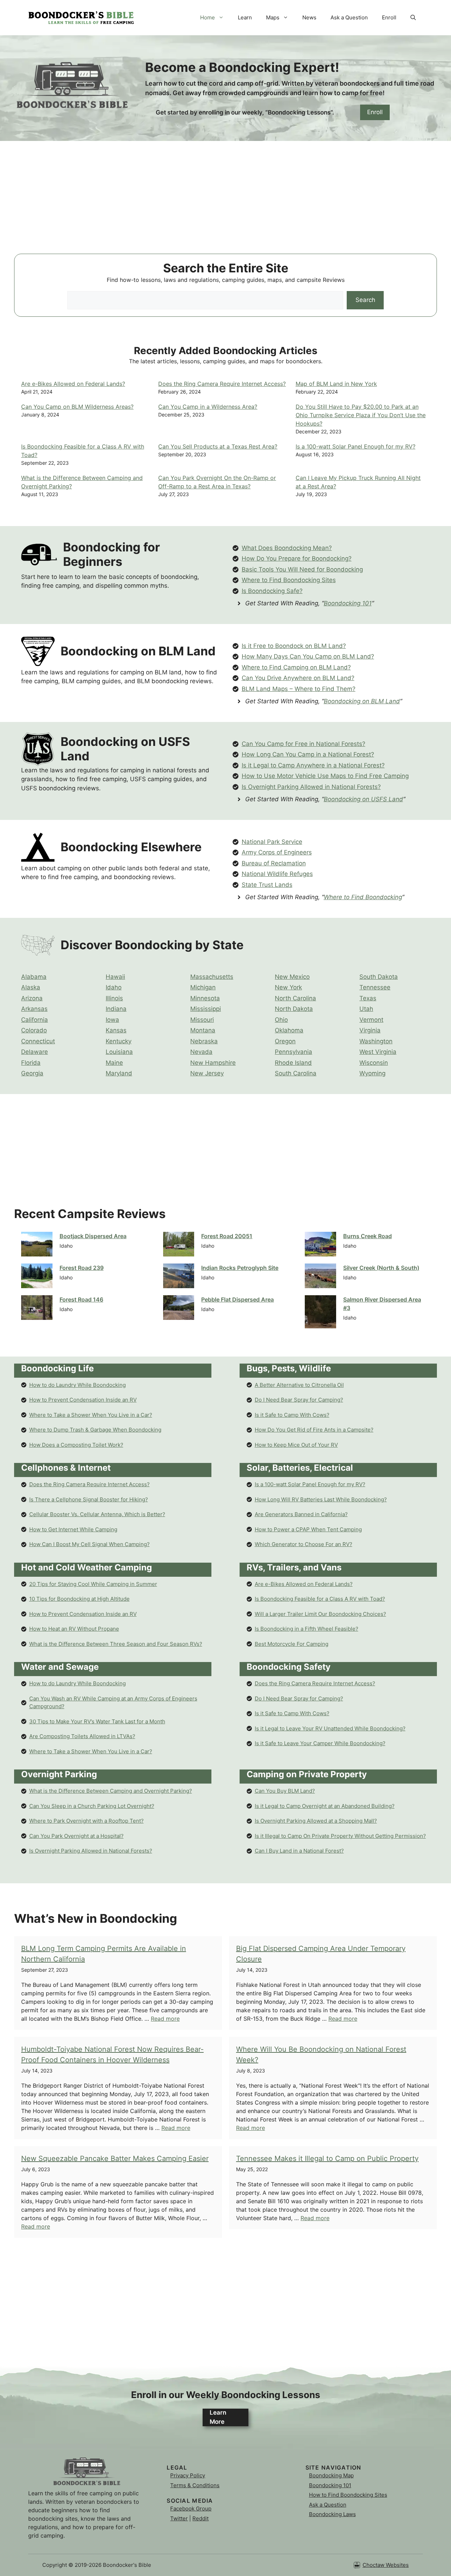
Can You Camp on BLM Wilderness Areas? (77, 407)
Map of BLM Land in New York (336, 384)
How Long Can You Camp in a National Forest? (308, 754)
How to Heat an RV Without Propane (74, 1629)
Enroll (389, 17)
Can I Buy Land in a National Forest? (299, 1851)
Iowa (112, 1020)
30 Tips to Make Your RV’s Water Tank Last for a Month (97, 1721)
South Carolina (296, 1073)
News (309, 17)
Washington (376, 1041)
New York (288, 987)
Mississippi (206, 1009)
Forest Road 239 (82, 1268)
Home (208, 17)
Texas (368, 998)
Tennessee (375, 987)
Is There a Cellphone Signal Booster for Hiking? (89, 1499)
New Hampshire (213, 1063)
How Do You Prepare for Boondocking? (297, 558)
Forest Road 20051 (227, 1236)
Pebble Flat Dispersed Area (237, 1299)
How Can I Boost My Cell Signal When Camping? (89, 1544)
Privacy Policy (188, 2475)
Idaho (114, 987)
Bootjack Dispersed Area (93, 1236)
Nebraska (204, 1041)
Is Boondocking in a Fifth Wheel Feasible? (307, 1629)
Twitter (179, 2518)
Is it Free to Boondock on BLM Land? (294, 646)
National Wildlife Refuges (277, 874)
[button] (413, 18)
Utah (366, 1009)
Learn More (218, 2417)
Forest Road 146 (81, 1299)
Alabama (34, 977)
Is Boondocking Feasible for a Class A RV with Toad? (320, 1599)
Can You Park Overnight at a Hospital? (76, 1836)
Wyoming (372, 1073)
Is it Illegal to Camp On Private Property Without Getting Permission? (340, 1836)
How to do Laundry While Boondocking (78, 1385)
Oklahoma (289, 1030)
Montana (203, 1030)
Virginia (370, 1030)
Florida (31, 1063)
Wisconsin (374, 1063)
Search (365, 300)
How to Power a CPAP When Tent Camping (308, 1529)
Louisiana (119, 1052)
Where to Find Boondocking (363, 897)
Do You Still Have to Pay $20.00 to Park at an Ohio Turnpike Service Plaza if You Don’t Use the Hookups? (361, 415)
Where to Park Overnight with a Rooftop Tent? (87, 1821)
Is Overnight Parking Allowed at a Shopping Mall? (316, 1821)
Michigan (203, 987)
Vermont (371, 1020)
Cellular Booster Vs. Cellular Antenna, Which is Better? (97, 1514)
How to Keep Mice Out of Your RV (296, 1445)
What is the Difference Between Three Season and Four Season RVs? (116, 1644)
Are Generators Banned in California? (301, 1514)
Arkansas (34, 1009)
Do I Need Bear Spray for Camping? (299, 1400)
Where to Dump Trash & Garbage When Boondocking (95, 1430)
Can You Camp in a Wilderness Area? (208, 407)
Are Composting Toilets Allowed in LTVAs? (82, 1736)
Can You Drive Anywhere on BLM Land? (298, 678)
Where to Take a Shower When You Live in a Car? (91, 1415)
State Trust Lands (267, 885)
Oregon (285, 1041)
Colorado (34, 1030)
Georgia (32, 1073)
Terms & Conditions (195, 2485)
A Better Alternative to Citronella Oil (299, 1385)
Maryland (119, 1073)
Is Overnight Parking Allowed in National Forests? (311, 787)
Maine (114, 1063)
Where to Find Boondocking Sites (289, 580)
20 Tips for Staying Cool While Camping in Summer (93, 1584)
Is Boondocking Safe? (272, 591)
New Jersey (207, 1073)
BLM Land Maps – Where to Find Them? (299, 689)
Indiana (116, 1009)
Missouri (202, 1020)
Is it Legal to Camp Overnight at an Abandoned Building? (325, 1806)
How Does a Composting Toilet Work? (76, 1445)
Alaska (31, 987)
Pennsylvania (294, 1052)
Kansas (116, 1030)
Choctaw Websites (386, 2565)
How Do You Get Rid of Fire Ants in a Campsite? (314, 1430)
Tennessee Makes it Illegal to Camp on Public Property (327, 2158)
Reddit (200, 2518)
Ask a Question (349, 17)
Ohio (281, 1020)
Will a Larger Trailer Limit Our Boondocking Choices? (320, 1614)
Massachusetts (212, 977)
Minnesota (205, 998)
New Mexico (292, 977)
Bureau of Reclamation (274, 863)
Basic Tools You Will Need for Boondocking (302, 569)
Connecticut (38, 1041)
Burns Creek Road (367, 1236)
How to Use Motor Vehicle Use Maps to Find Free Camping (325, 776)
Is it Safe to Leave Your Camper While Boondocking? (320, 1743)
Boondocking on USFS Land (363, 799)
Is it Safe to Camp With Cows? (292, 1415)
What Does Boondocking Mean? (287, 548)
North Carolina (295, 998)
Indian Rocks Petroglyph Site (240, 1268)
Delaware (35, 1052)
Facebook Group (191, 2509)
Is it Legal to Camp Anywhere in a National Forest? (313, 765)
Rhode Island (293, 1063)
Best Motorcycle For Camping (292, 1644)
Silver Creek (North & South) (381, 1268)
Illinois (114, 998)
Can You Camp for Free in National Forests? (304, 744)
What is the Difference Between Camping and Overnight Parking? (111, 1791)
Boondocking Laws (332, 2514)
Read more (165, 2019)
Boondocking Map (331, 2475)
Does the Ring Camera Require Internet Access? (222, 384)
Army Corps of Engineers (277, 852)
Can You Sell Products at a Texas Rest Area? (218, 446)
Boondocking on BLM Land (362, 701)
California (35, 1020)
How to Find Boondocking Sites (348, 2495)
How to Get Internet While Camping (73, 1529)
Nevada (201, 1052)
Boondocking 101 (348, 603)
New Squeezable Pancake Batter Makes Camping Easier (115, 2158)
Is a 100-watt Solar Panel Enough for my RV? (356, 446)
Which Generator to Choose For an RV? (304, 1544)
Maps (273, 17)
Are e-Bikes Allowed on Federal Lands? (73, 384)
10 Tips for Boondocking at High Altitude (79, 1599)
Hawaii (115, 977)
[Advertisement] (225, 204)
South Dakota (379, 977)
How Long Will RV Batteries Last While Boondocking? (321, 1499)
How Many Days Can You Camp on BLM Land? (308, 656)
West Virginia (378, 1052)
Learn (245, 17)
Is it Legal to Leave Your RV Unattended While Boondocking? (330, 1728)
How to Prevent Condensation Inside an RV (83, 1400)
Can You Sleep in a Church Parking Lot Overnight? (92, 1806)
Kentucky (119, 1041)
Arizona (32, 998)
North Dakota (294, 1009)
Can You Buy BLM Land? (285, 1791)
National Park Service (272, 842)
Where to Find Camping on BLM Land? (296, 667)
